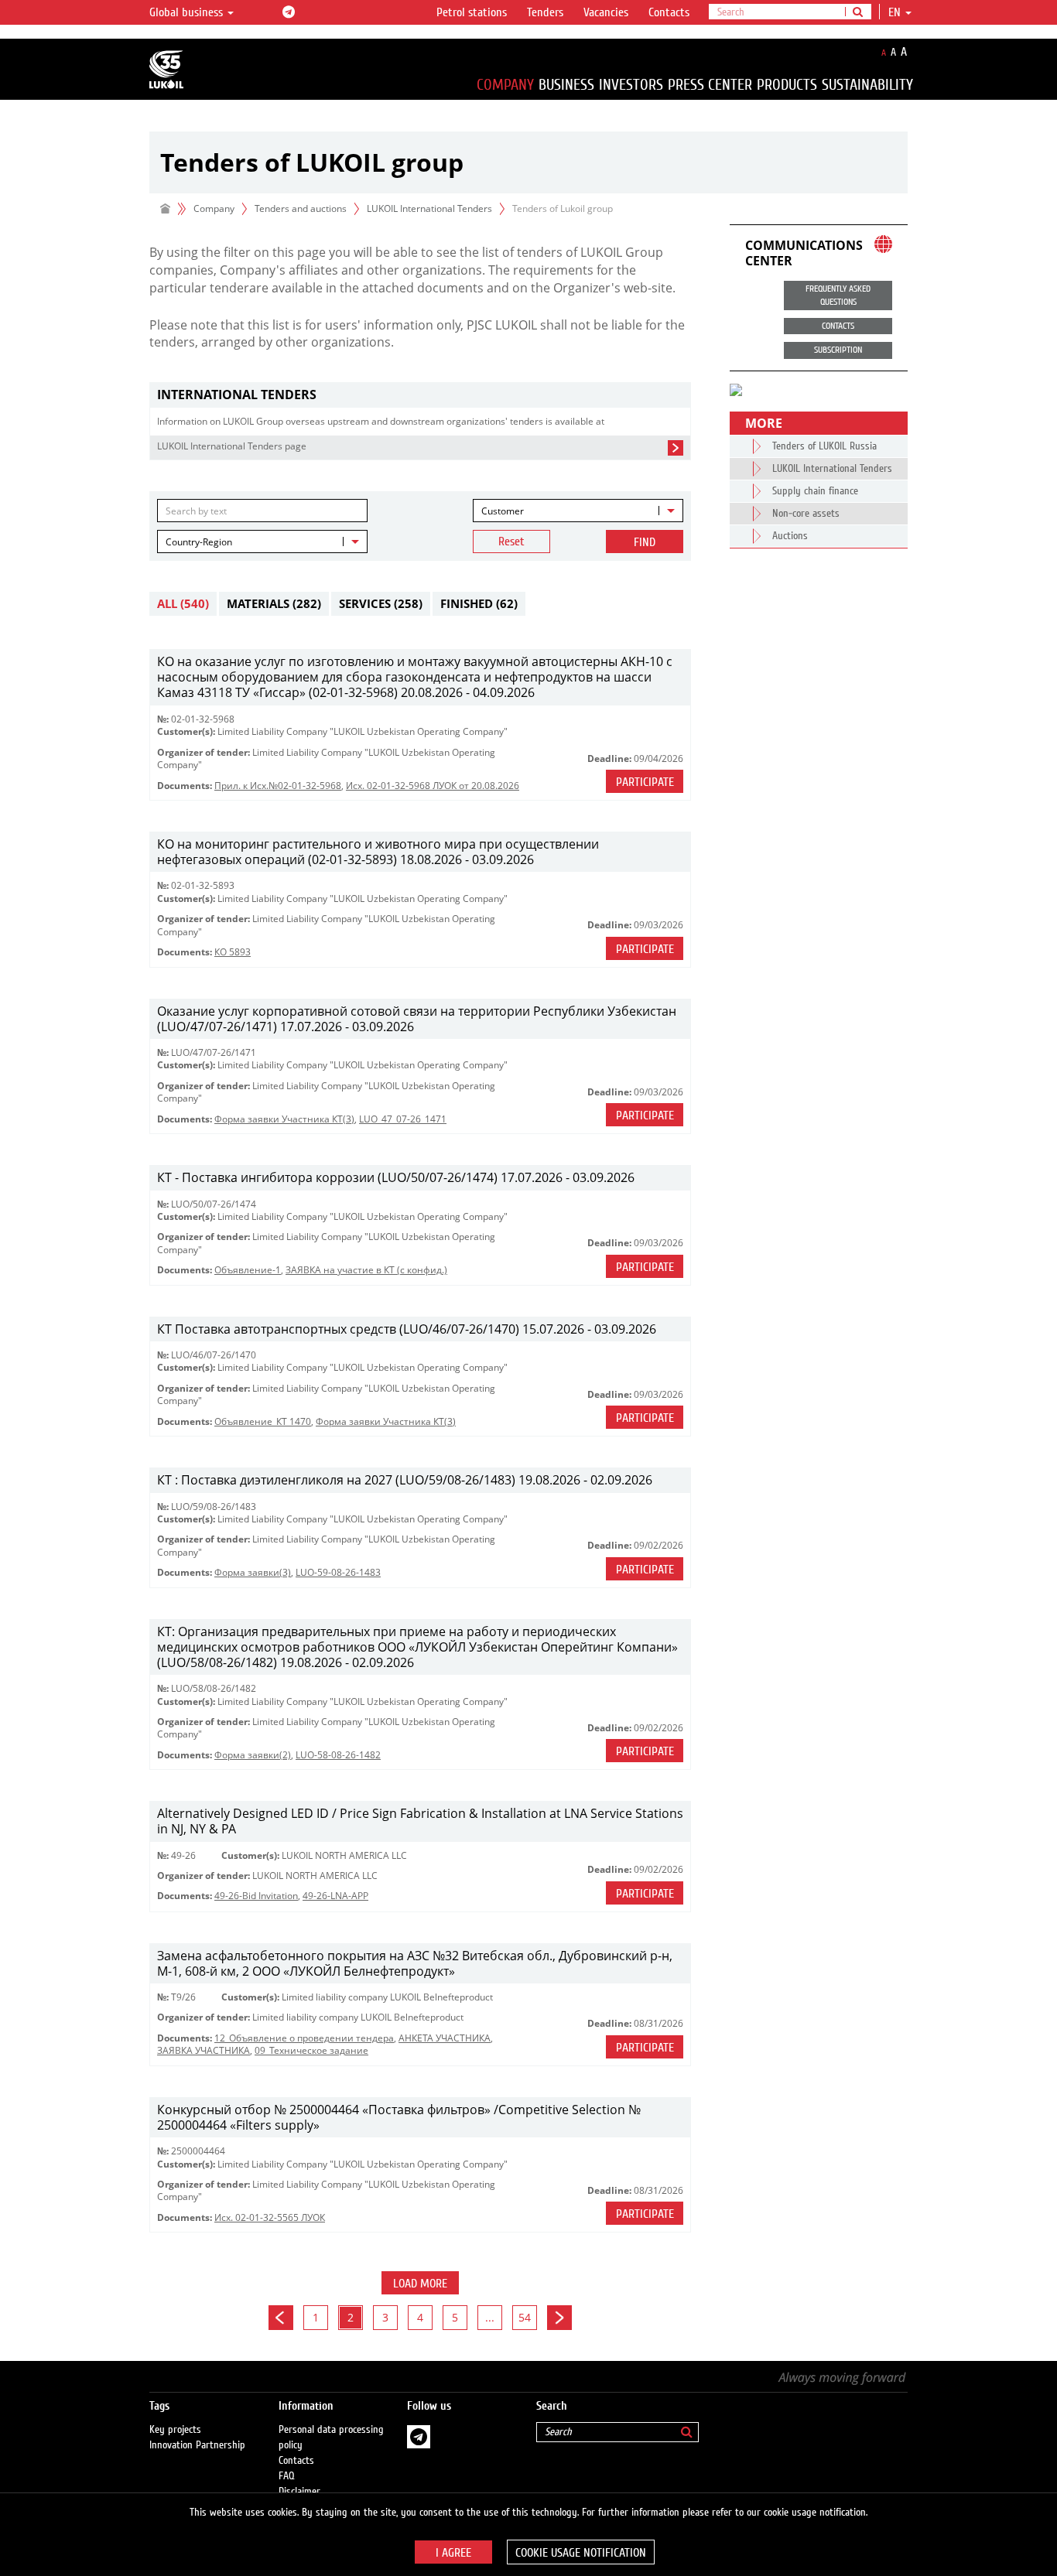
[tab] (420, 395)
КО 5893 (233, 952)
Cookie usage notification (581, 2553)
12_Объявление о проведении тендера (304, 2038)
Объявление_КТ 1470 (263, 1421)
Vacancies (606, 12)
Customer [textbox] (503, 511)
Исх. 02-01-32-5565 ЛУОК (270, 2217)
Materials (274, 603)
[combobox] (578, 511)
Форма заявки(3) (253, 1572)
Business (566, 85)
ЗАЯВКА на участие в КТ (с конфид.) (366, 1270)
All (183, 603)
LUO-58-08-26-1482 (338, 1755)
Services (381, 603)
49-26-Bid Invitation (256, 1896)
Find (645, 542)
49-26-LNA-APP (335, 1896)
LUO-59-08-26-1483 (338, 1572)
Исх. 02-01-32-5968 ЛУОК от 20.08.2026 (433, 786)
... (490, 2317)
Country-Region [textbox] (199, 542)
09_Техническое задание (311, 2050)
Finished (479, 603)
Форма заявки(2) (253, 1755)
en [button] (896, 12)
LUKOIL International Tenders (429, 208)
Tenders (545, 12)
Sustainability (867, 85)
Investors (631, 85)
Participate (645, 782)
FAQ (287, 2476)
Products (787, 85)
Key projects (175, 2430)
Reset (511, 542)
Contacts (669, 12)
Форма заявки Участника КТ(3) (284, 1119)
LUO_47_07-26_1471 (403, 1119)
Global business (188, 12)
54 (525, 2317)
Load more (420, 2284)
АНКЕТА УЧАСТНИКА (445, 2038)
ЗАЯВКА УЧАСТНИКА (204, 2050)
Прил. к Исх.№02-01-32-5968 (278, 786)
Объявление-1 (248, 1270)
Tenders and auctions (301, 208)
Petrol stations (472, 12)
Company (505, 85)
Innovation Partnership (197, 2445)
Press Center (710, 85)
